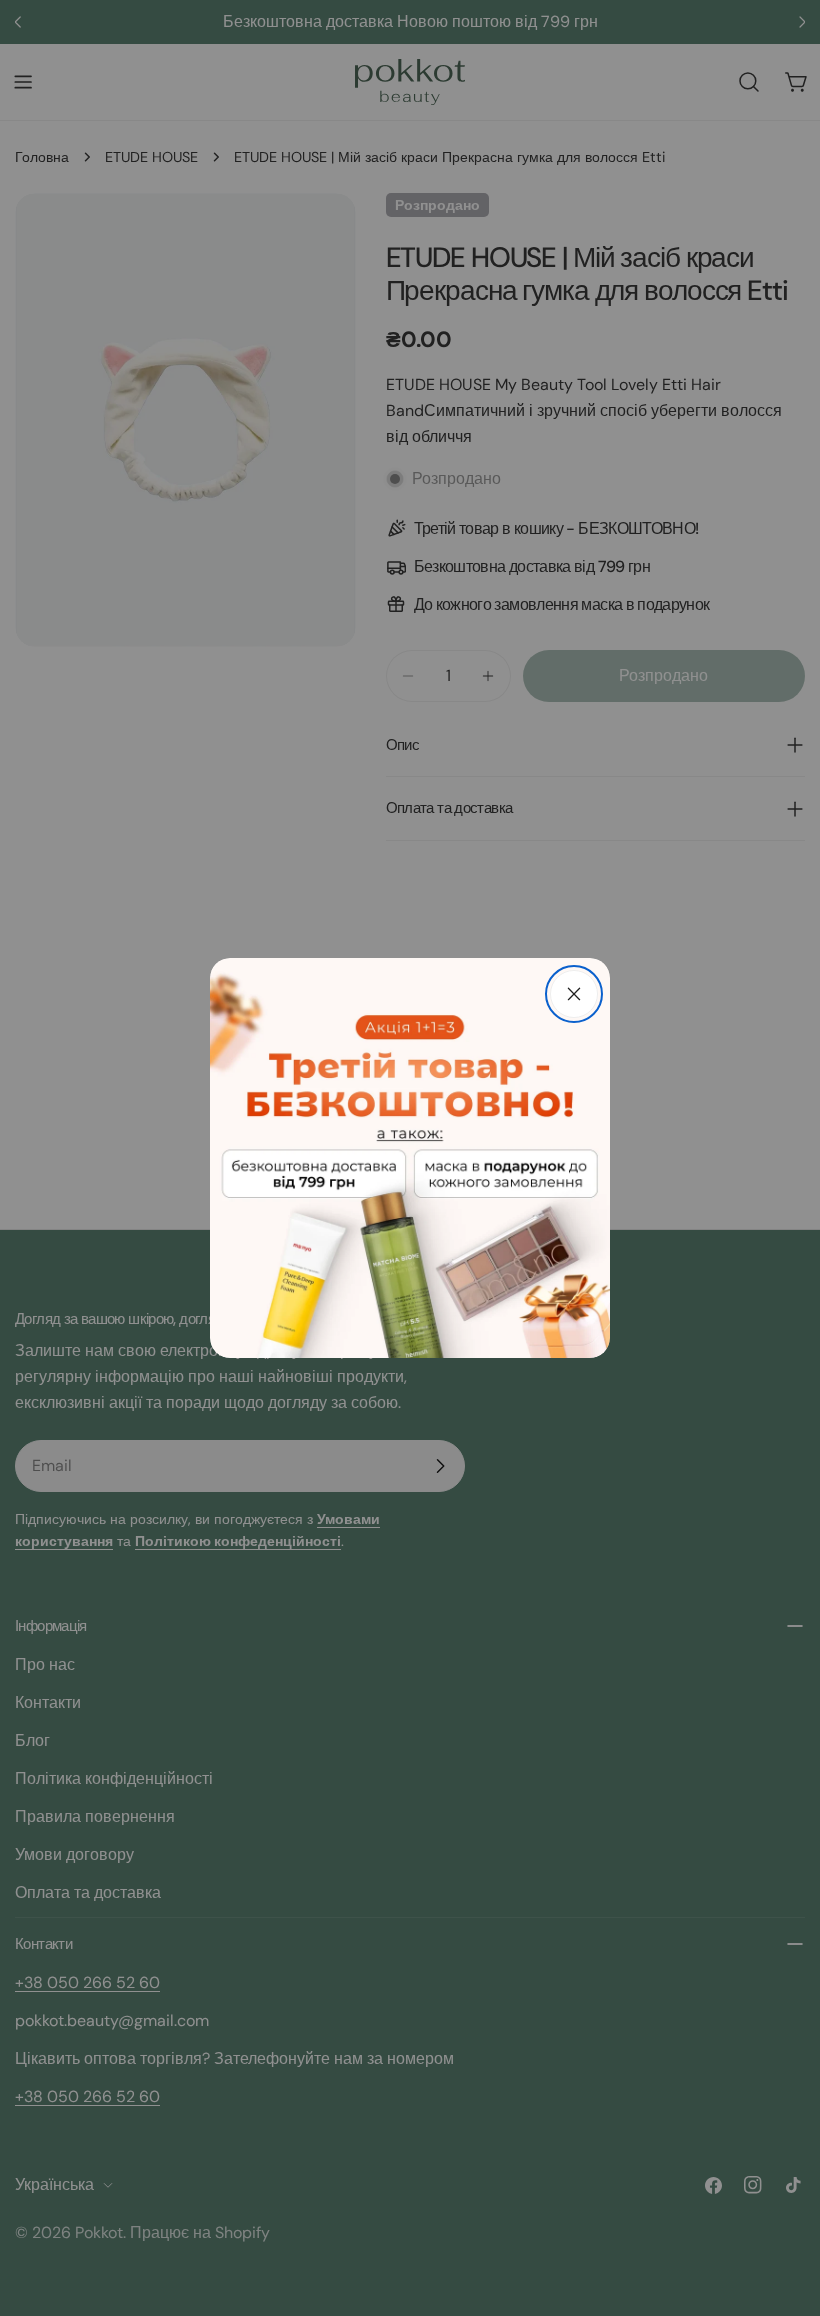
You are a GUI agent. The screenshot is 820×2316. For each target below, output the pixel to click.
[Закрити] (574, 994)
